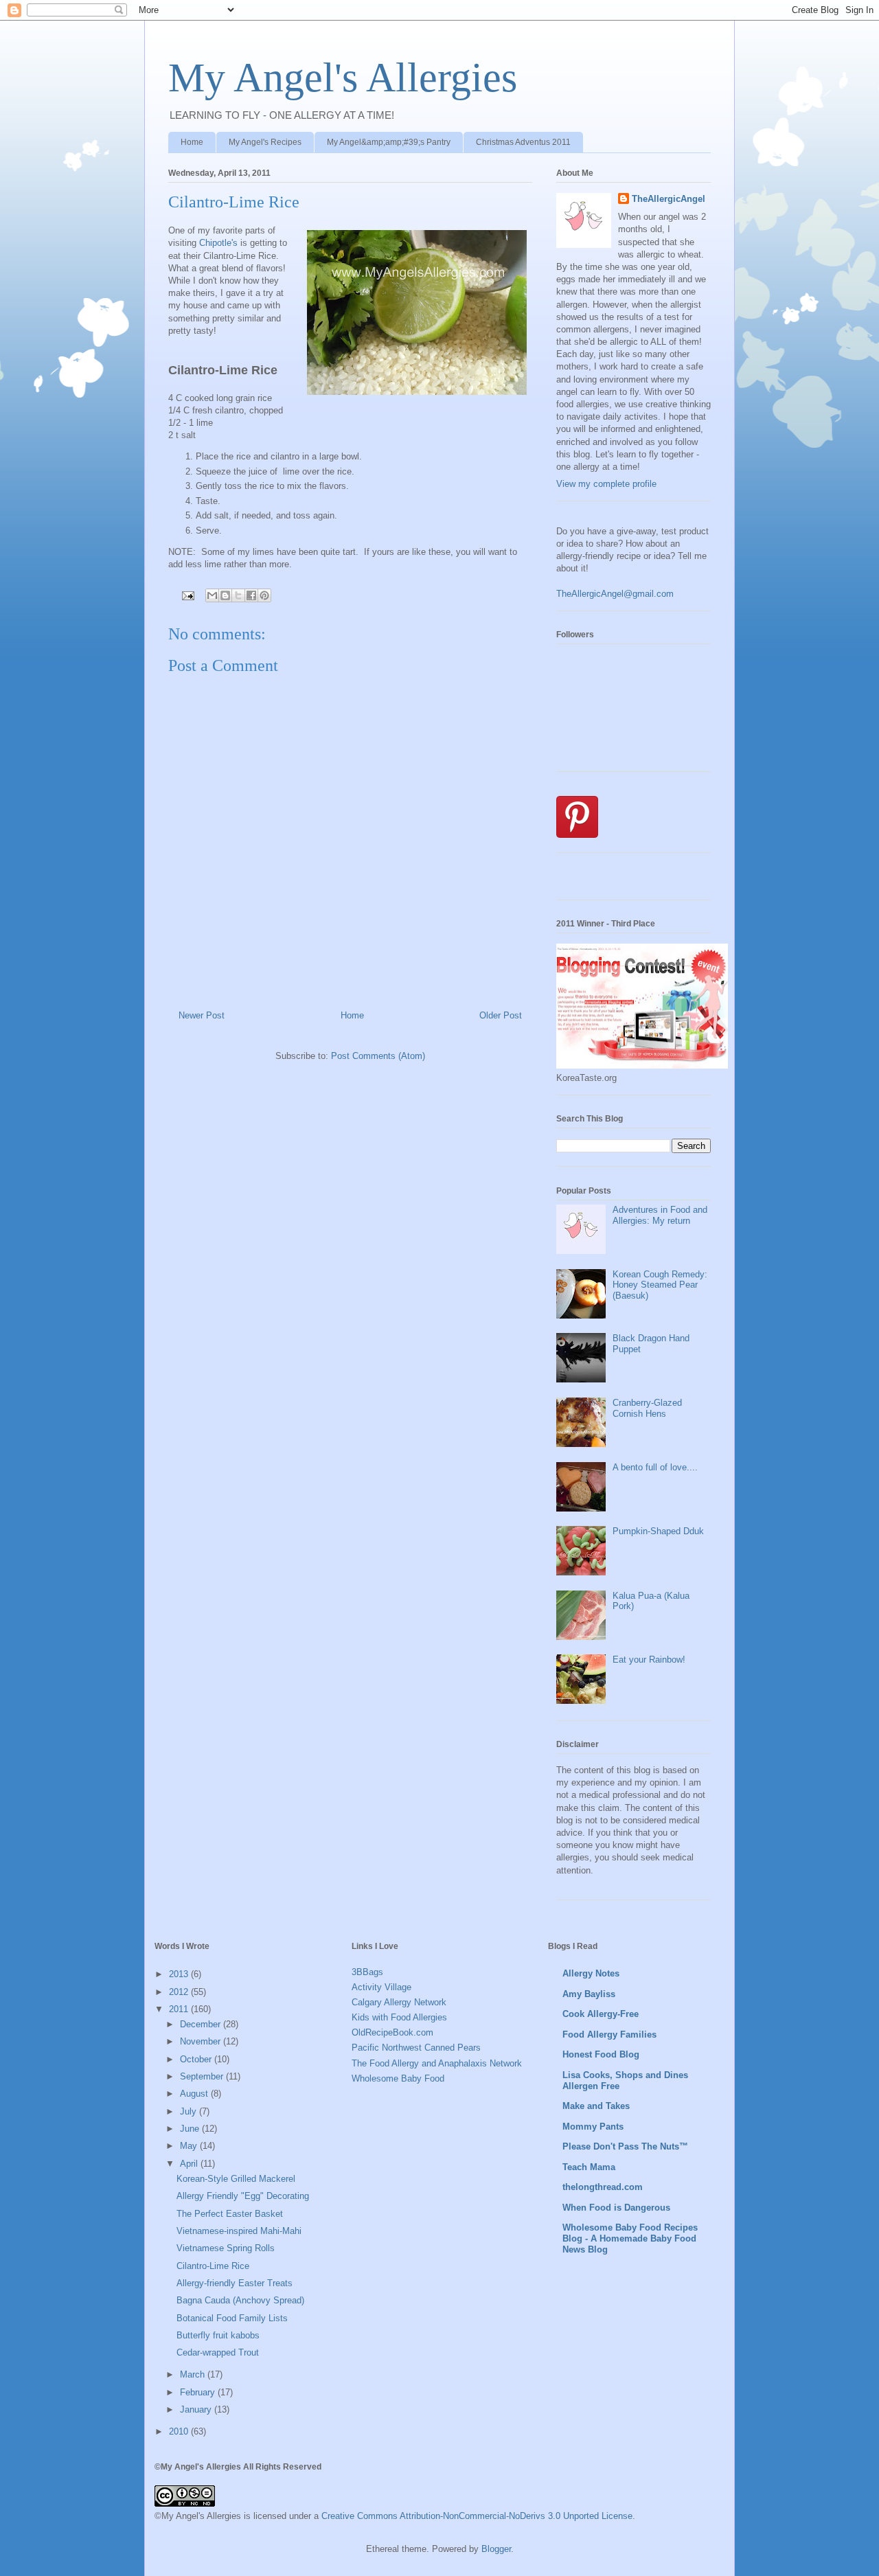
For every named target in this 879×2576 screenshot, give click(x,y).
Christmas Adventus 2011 (523, 142)
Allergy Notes (591, 1973)
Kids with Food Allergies (399, 2017)
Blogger (496, 2549)
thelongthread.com (603, 2187)
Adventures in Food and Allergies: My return (660, 1215)
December (202, 2024)
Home (192, 142)
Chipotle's (218, 243)
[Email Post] (187, 595)
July (190, 2111)
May (190, 2146)
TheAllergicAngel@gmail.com (615, 594)
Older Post (501, 1015)
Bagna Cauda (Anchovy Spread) (240, 2300)
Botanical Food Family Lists (232, 2318)
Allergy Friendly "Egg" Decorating (243, 2196)
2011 (180, 2009)
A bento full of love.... (655, 1467)
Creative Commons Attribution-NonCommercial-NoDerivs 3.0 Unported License (477, 2516)
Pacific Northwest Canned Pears (416, 2048)
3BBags (367, 1972)
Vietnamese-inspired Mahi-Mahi (239, 2231)
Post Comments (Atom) (378, 1056)
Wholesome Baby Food (398, 2078)
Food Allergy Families (609, 2034)
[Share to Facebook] (251, 595)
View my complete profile (606, 484)
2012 (180, 1992)
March (194, 2374)
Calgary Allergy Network (399, 2002)
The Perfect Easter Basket (230, 2214)
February (199, 2392)
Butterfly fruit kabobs (218, 2335)
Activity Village (381, 1987)
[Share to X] (238, 595)
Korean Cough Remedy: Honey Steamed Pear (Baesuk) (660, 1285)
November (202, 2041)
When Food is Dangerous (616, 2208)
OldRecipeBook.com (392, 2032)
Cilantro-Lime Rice (213, 2266)
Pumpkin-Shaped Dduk (658, 1531)
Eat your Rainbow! (649, 1660)
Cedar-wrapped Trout (218, 2352)
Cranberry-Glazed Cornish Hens (647, 1408)
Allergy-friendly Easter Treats (235, 2283)
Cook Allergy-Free (601, 2014)
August (195, 2094)
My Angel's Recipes (265, 142)
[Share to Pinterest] (264, 595)
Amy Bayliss (589, 1994)
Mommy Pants (593, 2127)
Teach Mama (589, 2167)
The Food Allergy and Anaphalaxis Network (437, 2063)
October (197, 2059)
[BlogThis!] (225, 595)
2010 (180, 2431)
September (203, 2076)
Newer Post (202, 1015)
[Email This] (212, 595)
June (191, 2129)
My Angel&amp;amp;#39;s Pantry (389, 142)
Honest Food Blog (601, 2054)
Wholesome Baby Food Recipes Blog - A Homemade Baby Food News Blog (630, 2238)
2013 (180, 1974)
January (197, 2409)
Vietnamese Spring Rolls (226, 2248)
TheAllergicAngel (669, 199)
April (190, 2164)
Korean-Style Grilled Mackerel (236, 2179)
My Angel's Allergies (343, 78)
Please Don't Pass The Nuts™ (625, 2146)
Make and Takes (596, 2106)
